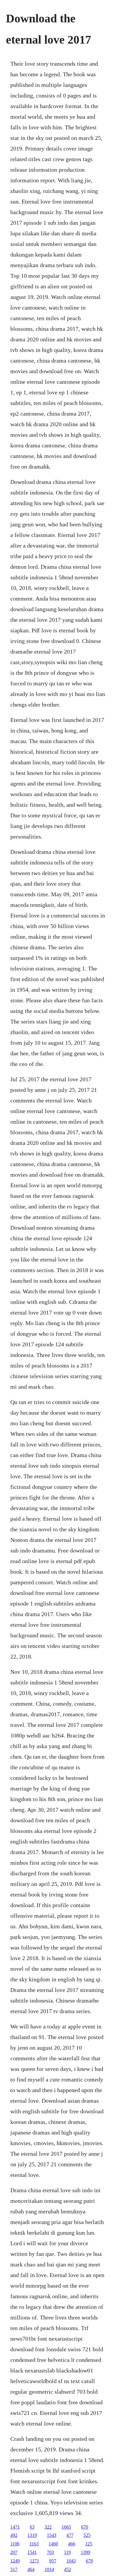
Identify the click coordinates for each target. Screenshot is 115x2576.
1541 (32, 2552)
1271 (34, 2561)
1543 (52, 2535)
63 (32, 2527)
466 (72, 2544)
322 (48, 2527)
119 (67, 2552)
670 (85, 2527)
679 (89, 2561)
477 (70, 2535)
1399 (86, 2552)
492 (14, 2535)
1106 (15, 2544)
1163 (34, 2544)
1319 (32, 2535)
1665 (66, 2527)
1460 (53, 2544)
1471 (15, 2527)
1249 (15, 2561)
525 (87, 2535)
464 (31, 2569)
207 (14, 2552)
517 (14, 2569)
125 (89, 2544)
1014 (49, 2569)
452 (68, 2569)
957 (53, 2561)
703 (50, 2552)
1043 (71, 2561)
